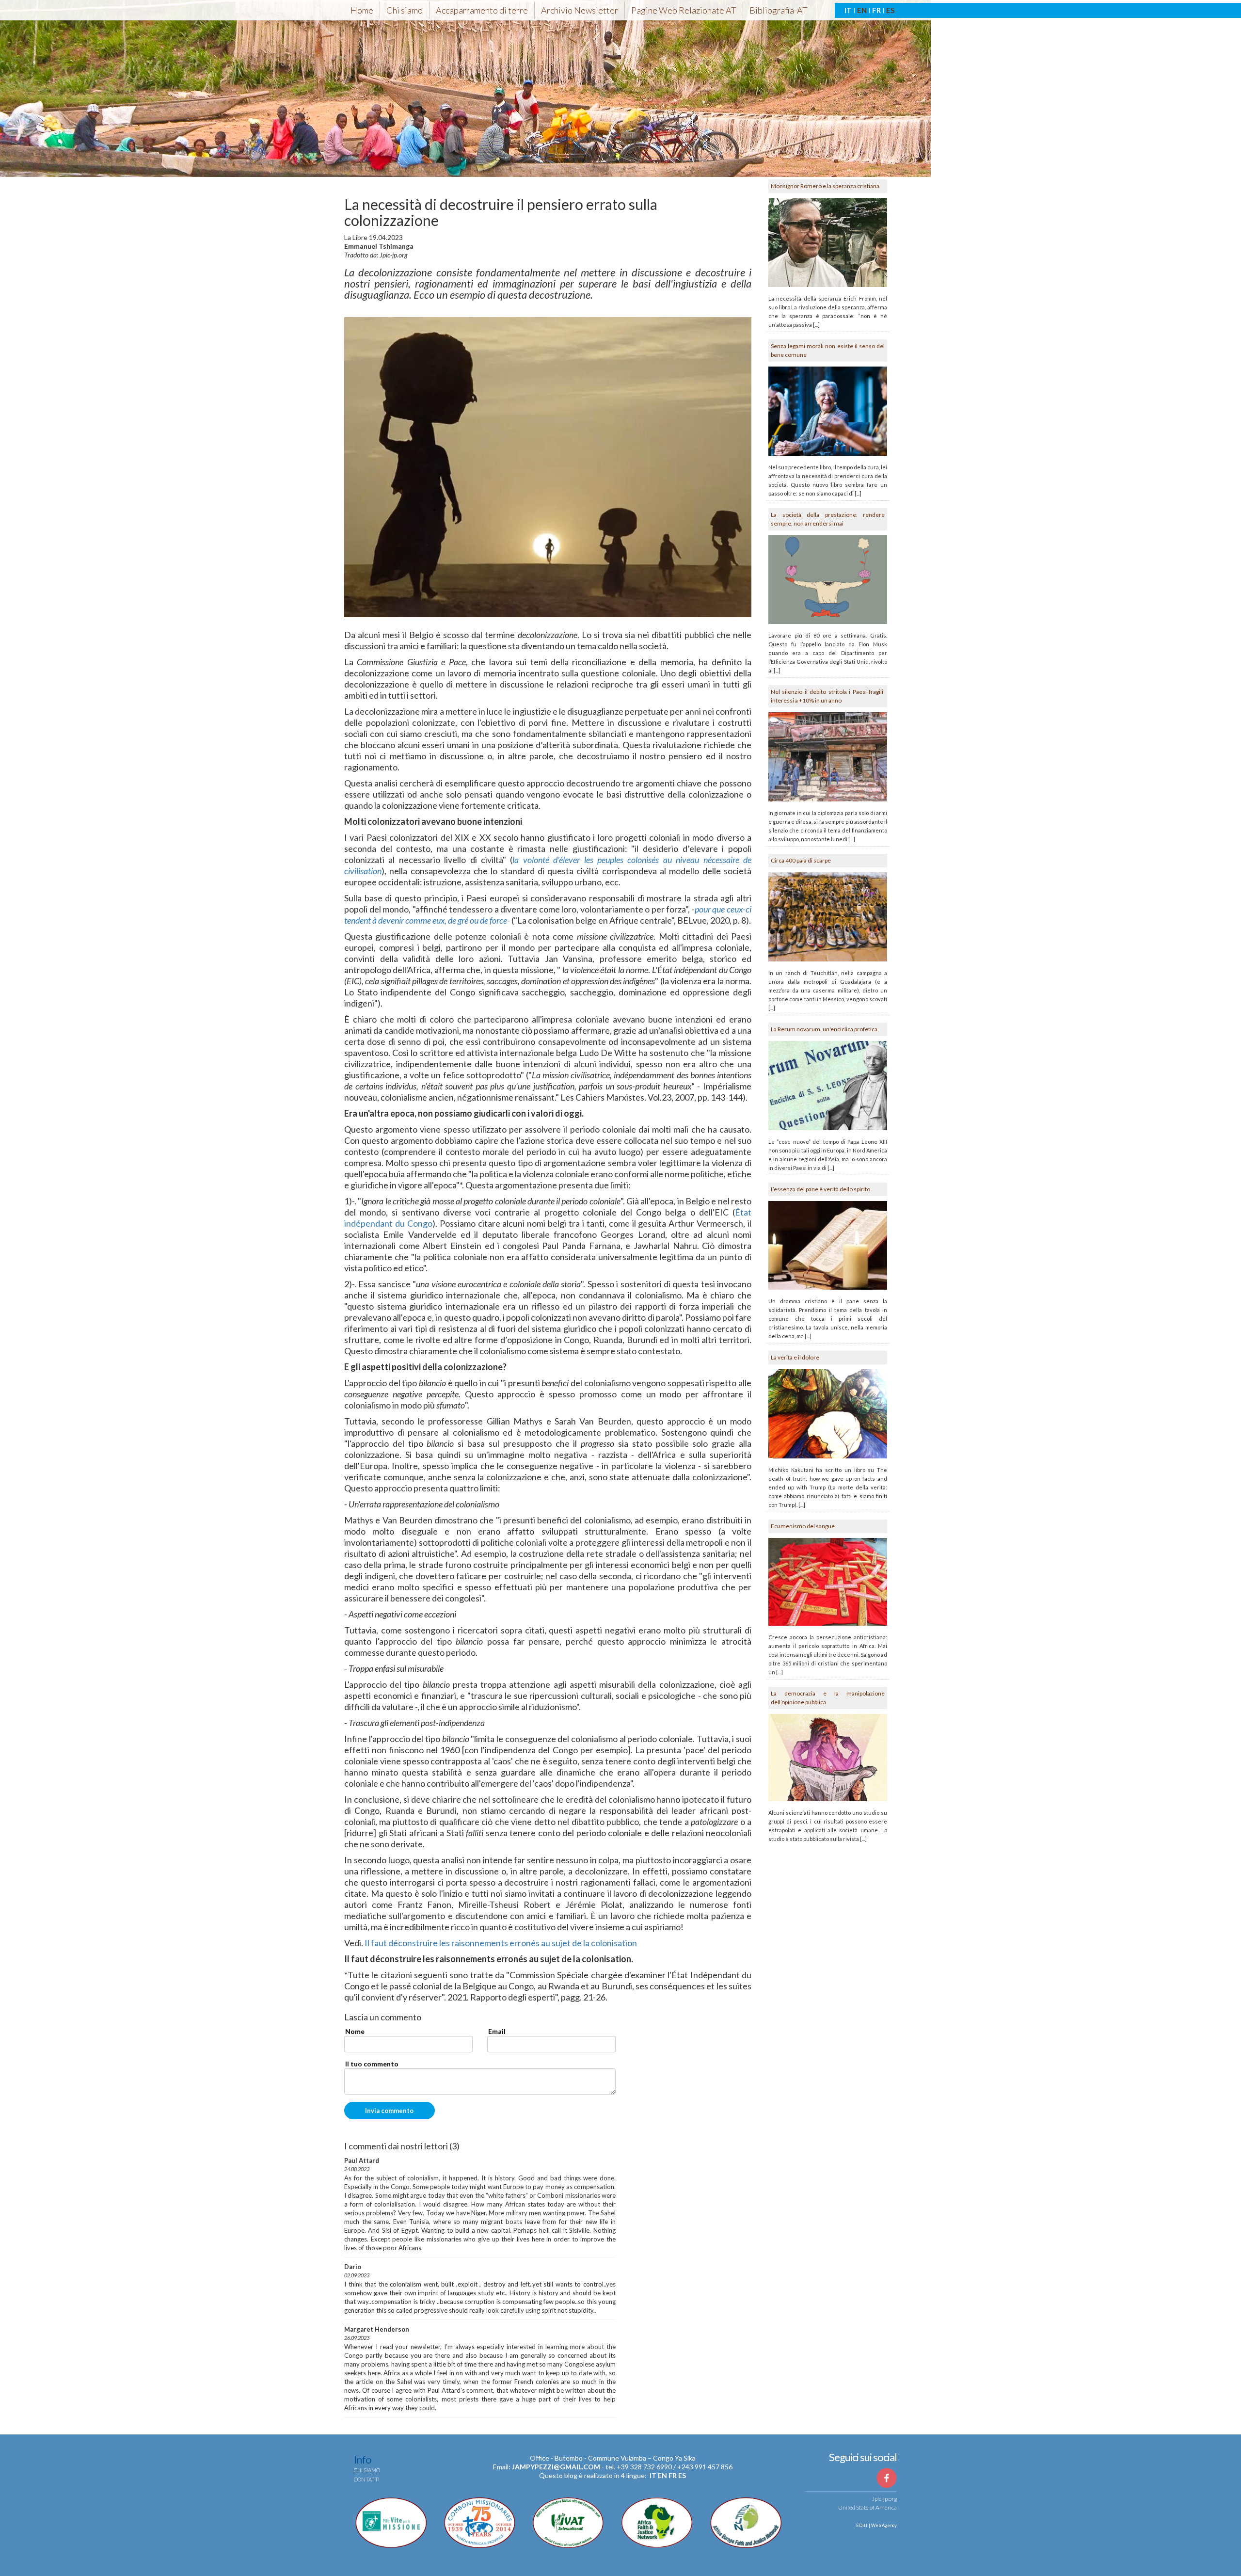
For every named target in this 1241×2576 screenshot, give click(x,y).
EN (862, 10)
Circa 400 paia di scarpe (801, 860)
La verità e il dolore (795, 1357)
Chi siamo (405, 10)
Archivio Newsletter (580, 10)
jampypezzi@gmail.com (556, 2467)
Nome (355, 2031)
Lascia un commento (383, 2017)
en (662, 2475)
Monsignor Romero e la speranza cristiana (825, 186)
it (653, 2475)
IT (848, 10)
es (682, 2475)
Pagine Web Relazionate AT (684, 10)
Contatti (367, 2479)
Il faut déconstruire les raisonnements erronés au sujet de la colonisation (501, 1943)
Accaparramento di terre (482, 10)
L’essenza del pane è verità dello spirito (820, 1189)
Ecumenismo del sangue (803, 1526)
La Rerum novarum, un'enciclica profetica (824, 1029)
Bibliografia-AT (779, 10)
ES (890, 10)
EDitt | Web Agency (876, 2525)
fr (673, 2475)
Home (362, 10)
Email (497, 2031)
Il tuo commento (372, 2064)
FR (876, 10)
